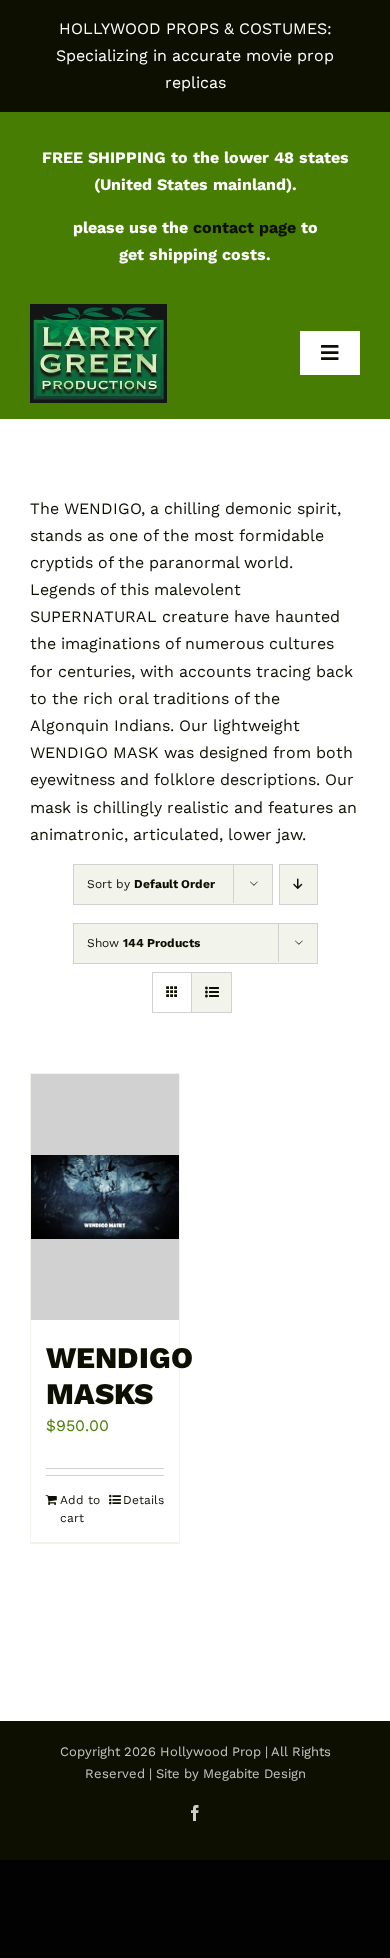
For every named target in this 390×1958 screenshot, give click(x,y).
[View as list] (211, 992)
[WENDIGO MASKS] (105, 1197)
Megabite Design (254, 1773)
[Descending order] (298, 884)
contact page (244, 227)
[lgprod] (98, 311)
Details (143, 1500)
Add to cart (80, 1509)
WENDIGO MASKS (119, 1375)
